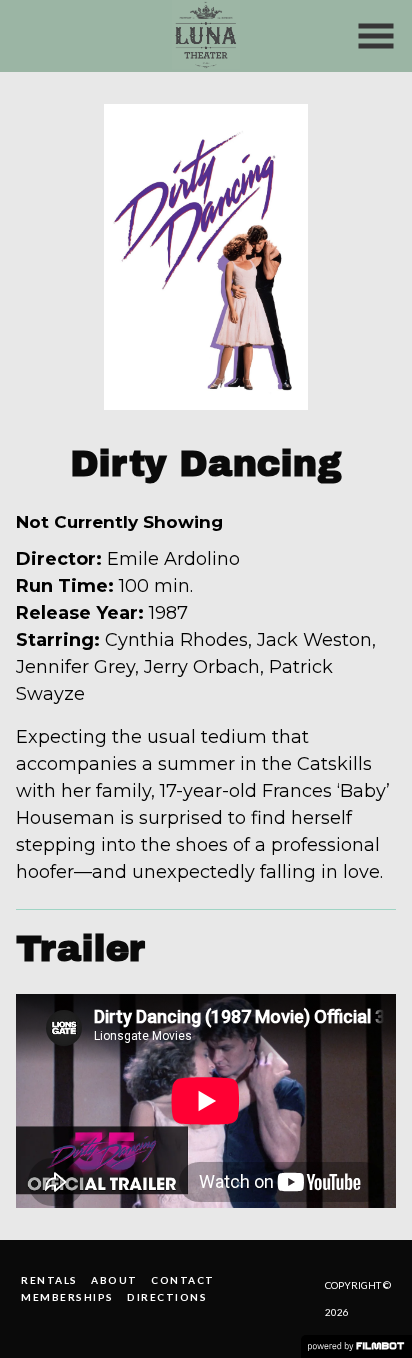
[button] (376, 36)
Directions (167, 1297)
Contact (183, 1280)
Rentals (49, 1280)
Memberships (67, 1297)
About (114, 1280)
